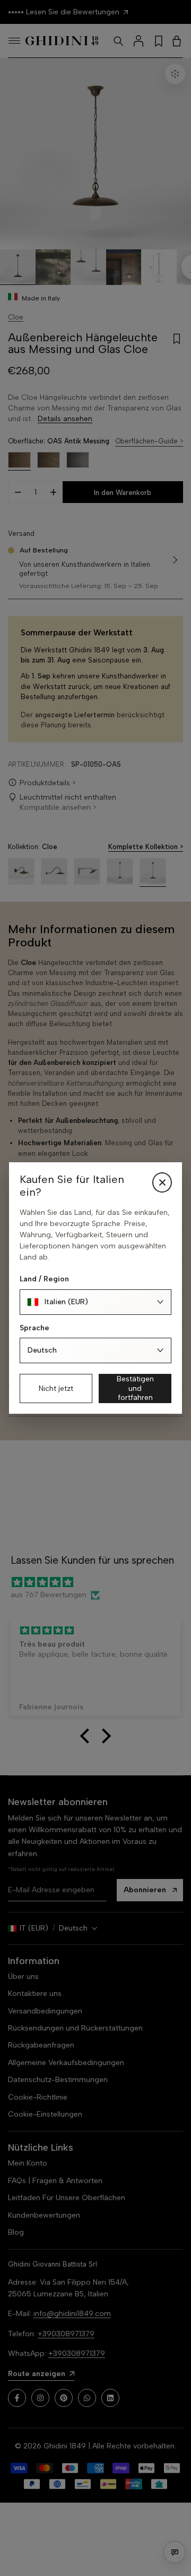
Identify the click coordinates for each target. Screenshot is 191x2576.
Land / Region (44, 1279)
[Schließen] (162, 1182)
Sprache (34, 1328)
